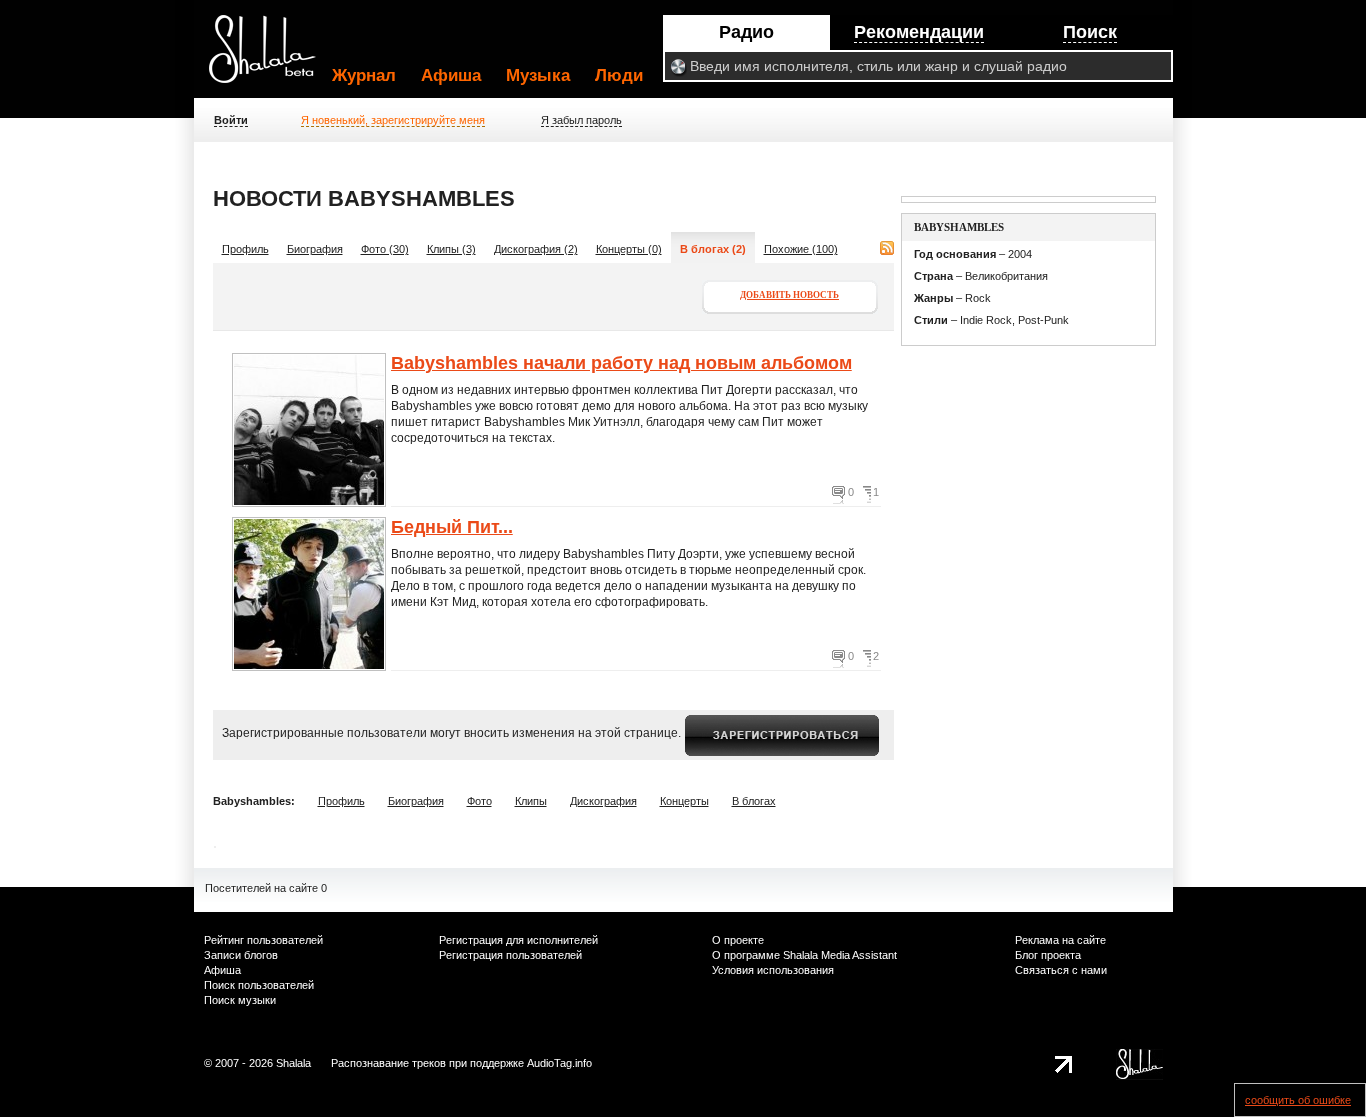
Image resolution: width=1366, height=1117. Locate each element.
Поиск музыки (240, 1000)
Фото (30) (385, 249)
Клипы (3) (451, 249)
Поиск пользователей (259, 985)
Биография (315, 249)
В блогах (754, 801)
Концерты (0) (629, 249)
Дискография (603, 801)
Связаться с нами (1061, 970)
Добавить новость (789, 295)
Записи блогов (241, 955)
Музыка (538, 75)
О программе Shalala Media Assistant (804, 955)
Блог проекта (1048, 955)
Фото (479, 801)
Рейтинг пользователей (263, 940)
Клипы (531, 801)
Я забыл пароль (581, 120)
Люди (619, 75)
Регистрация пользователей (510, 955)
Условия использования (773, 970)
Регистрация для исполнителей (518, 940)
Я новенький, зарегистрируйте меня (393, 120)
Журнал (364, 75)
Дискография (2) (536, 249)
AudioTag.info (559, 1063)
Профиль (245, 249)
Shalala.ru (271, 57)
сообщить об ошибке (1298, 1100)
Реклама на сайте (1060, 940)
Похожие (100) (801, 249)
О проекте (738, 940)
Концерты (684, 801)
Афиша (451, 75)
